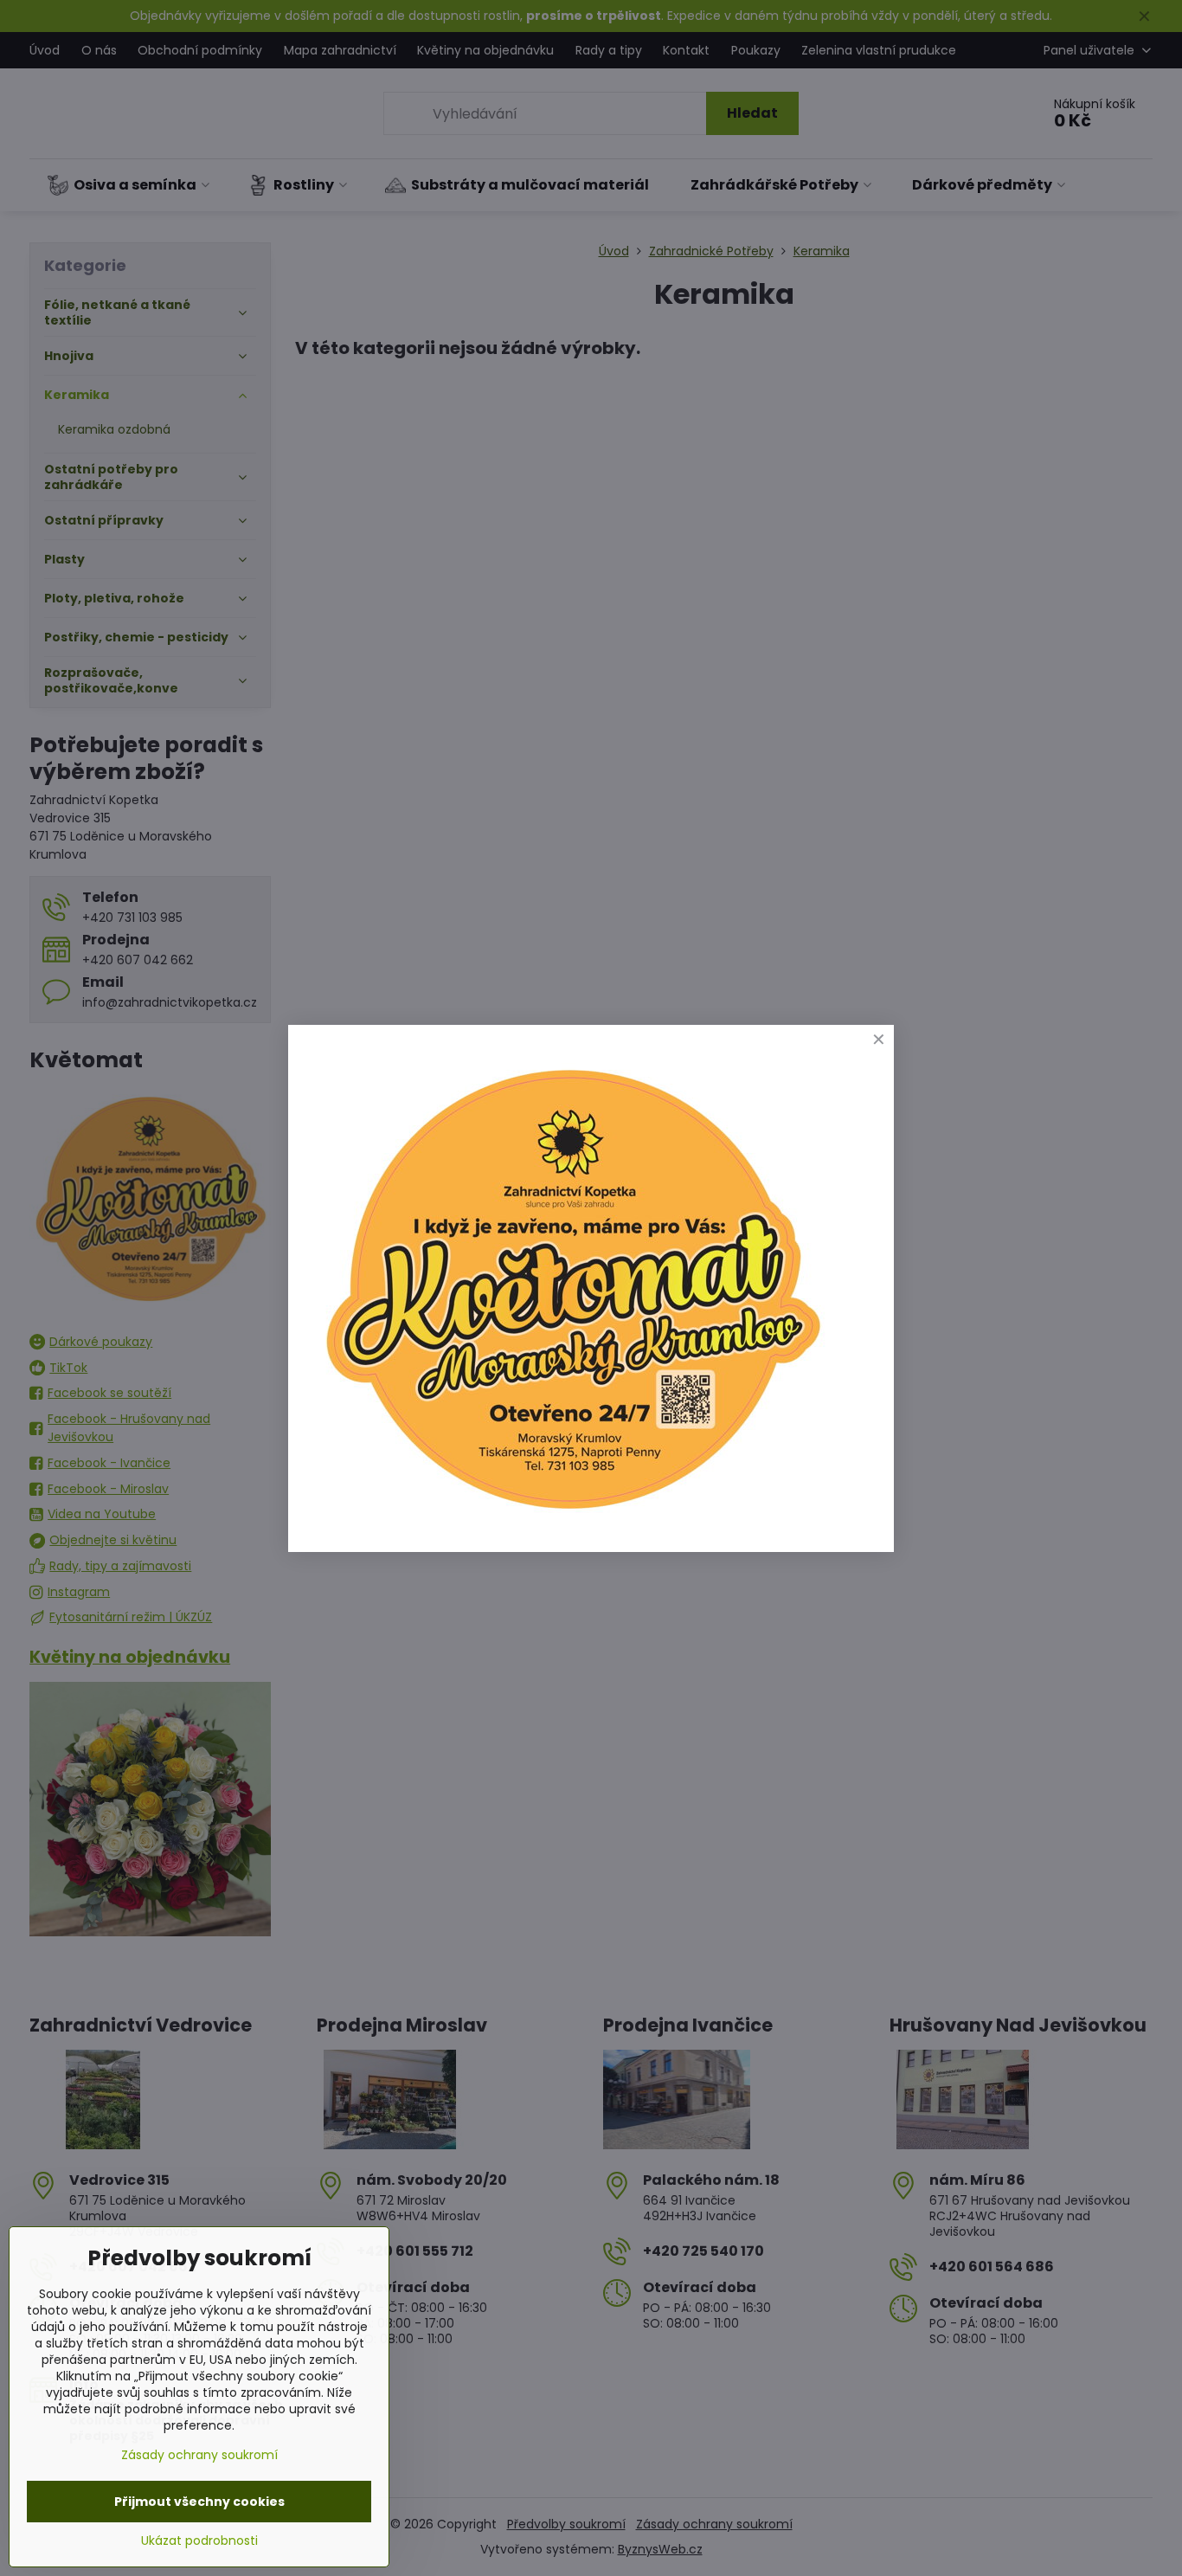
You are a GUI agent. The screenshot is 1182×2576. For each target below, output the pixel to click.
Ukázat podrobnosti (199, 2541)
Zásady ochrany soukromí (199, 2455)
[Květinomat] (572, 1517)
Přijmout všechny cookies (199, 2502)
